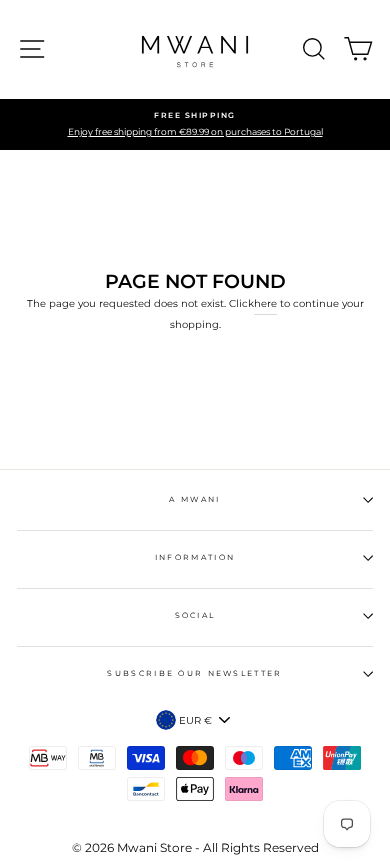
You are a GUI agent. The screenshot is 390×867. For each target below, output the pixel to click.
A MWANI (194, 499)
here (265, 303)
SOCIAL (195, 615)
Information (195, 557)
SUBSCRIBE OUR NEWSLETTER (194, 673)
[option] (195, 125)
